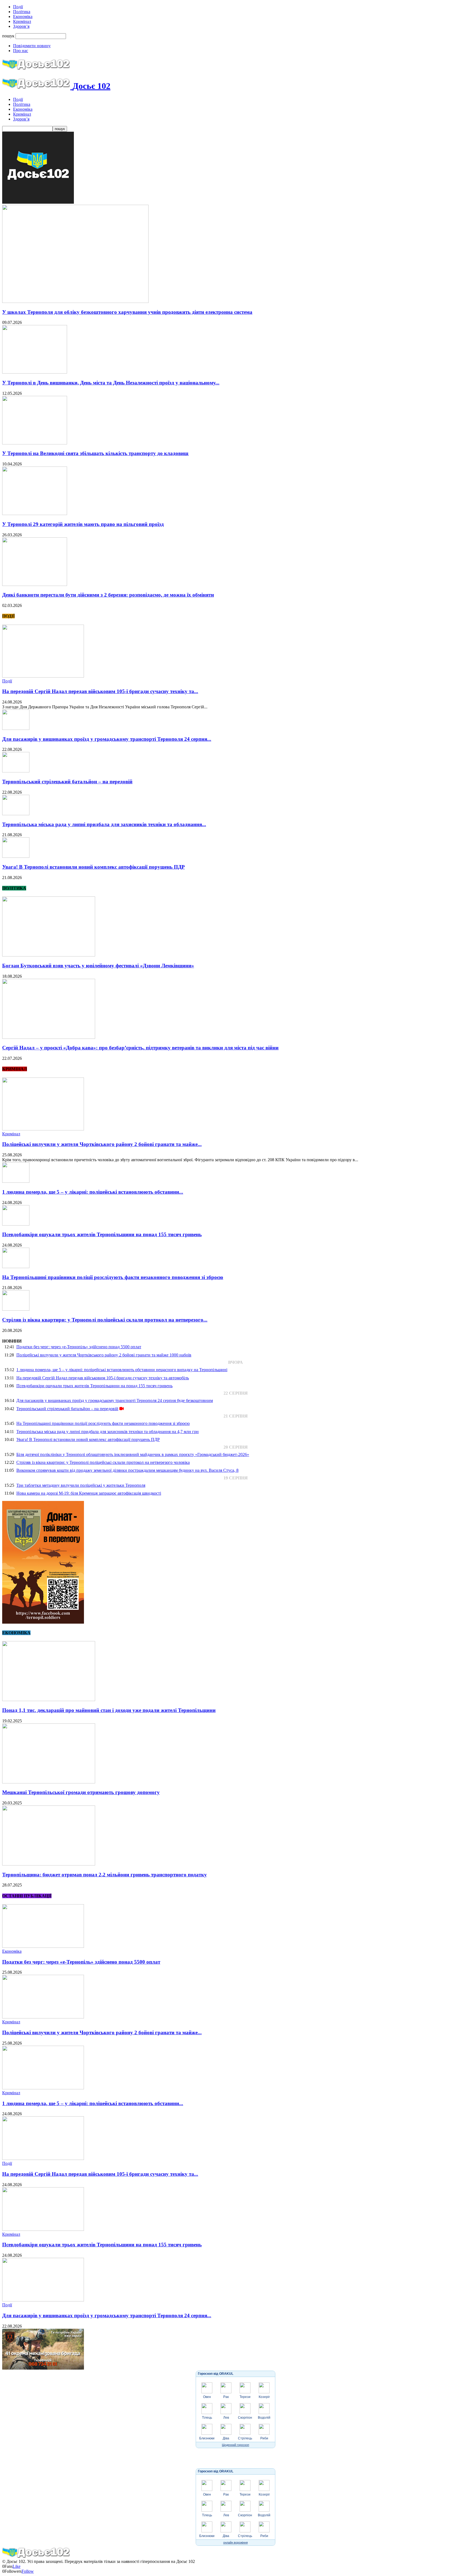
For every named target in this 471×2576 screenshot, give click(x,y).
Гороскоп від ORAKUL (216, 2374)
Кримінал (22, 21)
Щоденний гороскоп (235, 2445)
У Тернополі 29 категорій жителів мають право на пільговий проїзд (83, 524)
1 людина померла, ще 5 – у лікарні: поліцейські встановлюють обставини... (93, 1192)
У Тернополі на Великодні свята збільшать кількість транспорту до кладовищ (95, 453)
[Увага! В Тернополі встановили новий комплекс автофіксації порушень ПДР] (16, 856)
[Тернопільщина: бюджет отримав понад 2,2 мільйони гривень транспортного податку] (49, 1864)
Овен (207, 2397)
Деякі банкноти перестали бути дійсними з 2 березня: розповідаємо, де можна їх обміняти (108, 595)
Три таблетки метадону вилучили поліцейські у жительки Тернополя (81, 1485)
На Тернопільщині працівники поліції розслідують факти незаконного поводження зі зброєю (113, 1277)
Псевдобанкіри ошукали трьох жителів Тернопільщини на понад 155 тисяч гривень (102, 1234)
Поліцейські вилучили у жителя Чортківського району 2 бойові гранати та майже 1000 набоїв (104, 1355)
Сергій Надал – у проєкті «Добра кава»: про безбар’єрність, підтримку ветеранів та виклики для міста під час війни (140, 1048)
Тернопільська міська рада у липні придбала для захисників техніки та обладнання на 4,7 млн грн (108, 1432)
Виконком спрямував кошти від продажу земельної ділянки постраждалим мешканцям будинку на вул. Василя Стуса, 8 (127, 1470)
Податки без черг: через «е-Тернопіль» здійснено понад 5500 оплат (79, 1347)
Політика (22, 12)
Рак (226, 2397)
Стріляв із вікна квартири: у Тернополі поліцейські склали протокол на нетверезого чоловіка (103, 1462)
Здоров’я (21, 26)
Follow (28, 2571)
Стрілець (245, 2438)
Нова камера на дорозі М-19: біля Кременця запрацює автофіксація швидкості (89, 1493)
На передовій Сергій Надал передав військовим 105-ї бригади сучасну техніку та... (100, 691)
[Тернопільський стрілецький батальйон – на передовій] (16, 771)
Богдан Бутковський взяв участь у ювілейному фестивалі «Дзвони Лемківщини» (98, 966)
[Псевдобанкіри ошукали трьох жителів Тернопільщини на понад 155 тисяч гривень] (16, 1224)
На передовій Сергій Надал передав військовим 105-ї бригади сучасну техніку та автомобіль (103, 1378)
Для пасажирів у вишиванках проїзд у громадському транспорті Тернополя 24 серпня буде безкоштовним (115, 1400)
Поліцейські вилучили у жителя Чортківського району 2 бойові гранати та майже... (102, 1144)
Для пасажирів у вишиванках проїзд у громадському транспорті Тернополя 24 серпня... (107, 739)
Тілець (207, 2418)
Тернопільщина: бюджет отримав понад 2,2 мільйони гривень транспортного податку (105, 1875)
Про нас (21, 51)
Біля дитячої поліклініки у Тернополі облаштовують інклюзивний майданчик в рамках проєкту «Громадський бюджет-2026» (133, 1454)
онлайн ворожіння (235, 2542)
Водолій (264, 2418)
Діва (226, 2438)
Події (18, 7)
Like (16, 2566)
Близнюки (207, 2438)
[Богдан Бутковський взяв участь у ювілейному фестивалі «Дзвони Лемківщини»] (49, 955)
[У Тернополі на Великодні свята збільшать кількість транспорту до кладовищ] (35, 443)
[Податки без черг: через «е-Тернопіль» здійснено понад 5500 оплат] (43, 1946)
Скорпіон (245, 2418)
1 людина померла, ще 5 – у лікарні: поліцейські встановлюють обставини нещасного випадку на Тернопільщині (122, 1370)
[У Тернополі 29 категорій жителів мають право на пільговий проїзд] (35, 514)
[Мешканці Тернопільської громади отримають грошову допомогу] (49, 1782)
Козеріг (264, 2397)
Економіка (23, 16)
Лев (226, 2418)
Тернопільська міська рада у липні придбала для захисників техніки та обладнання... (104, 824)
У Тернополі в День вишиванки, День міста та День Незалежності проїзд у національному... (111, 383)
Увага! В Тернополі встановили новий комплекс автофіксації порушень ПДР (93, 867)
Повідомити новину (32, 46)
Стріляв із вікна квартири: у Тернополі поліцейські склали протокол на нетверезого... (105, 1320)
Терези (245, 2397)
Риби (264, 2438)
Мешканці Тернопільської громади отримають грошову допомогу (81, 1792)
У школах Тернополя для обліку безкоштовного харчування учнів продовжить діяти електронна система (127, 312)
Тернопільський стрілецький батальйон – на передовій (67, 782)
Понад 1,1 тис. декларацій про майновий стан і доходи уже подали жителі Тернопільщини (109, 1710)
